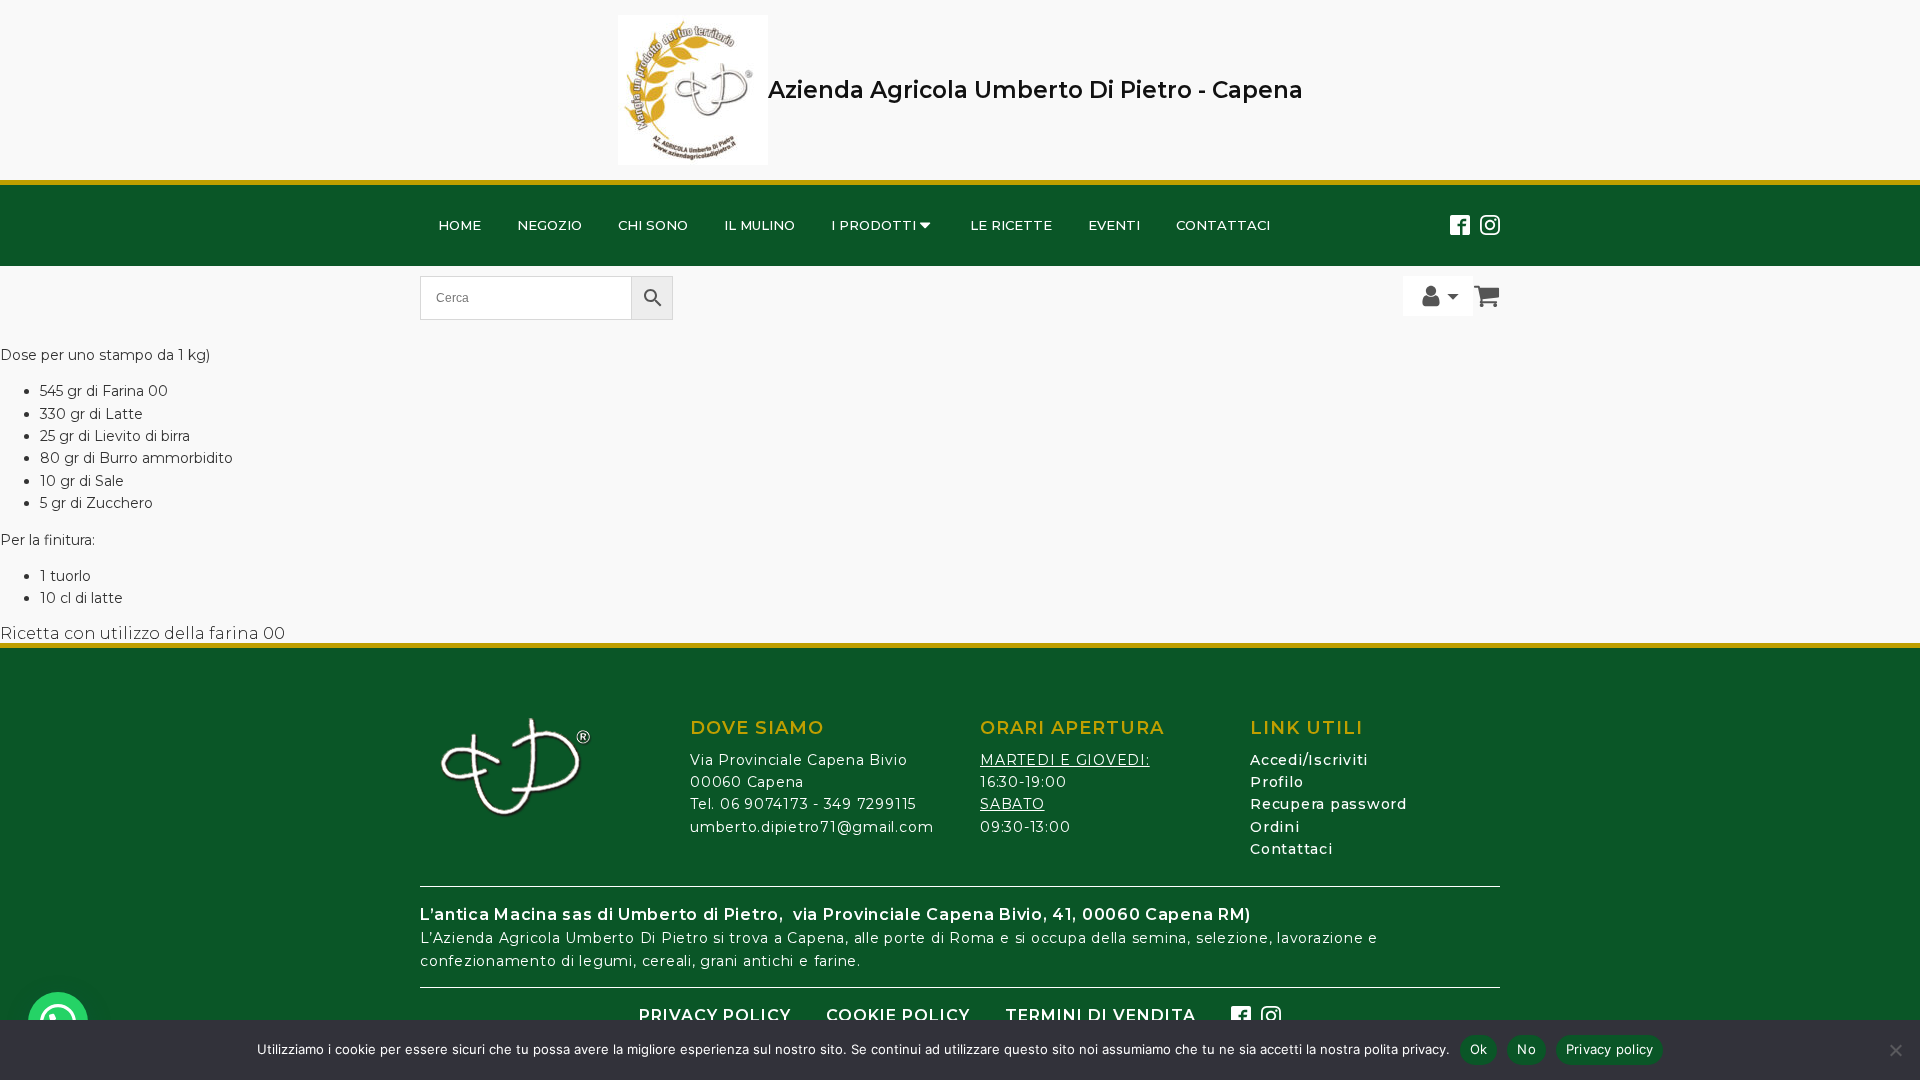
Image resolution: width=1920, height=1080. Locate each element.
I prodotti (873, 225)
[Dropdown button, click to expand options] (1438, 296)
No (1526, 1049)
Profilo (1276, 782)
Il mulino (759, 225)
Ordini (1275, 827)
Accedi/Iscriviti (1309, 760)
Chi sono (653, 225)
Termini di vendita (1100, 1015)
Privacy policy (715, 1015)
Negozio (549, 225)
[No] (1895, 1050)
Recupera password (1328, 804)
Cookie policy (898, 1015)
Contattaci (1223, 225)
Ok (1479, 1049)
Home (459, 225)
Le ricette (1011, 225)
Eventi (1114, 225)
